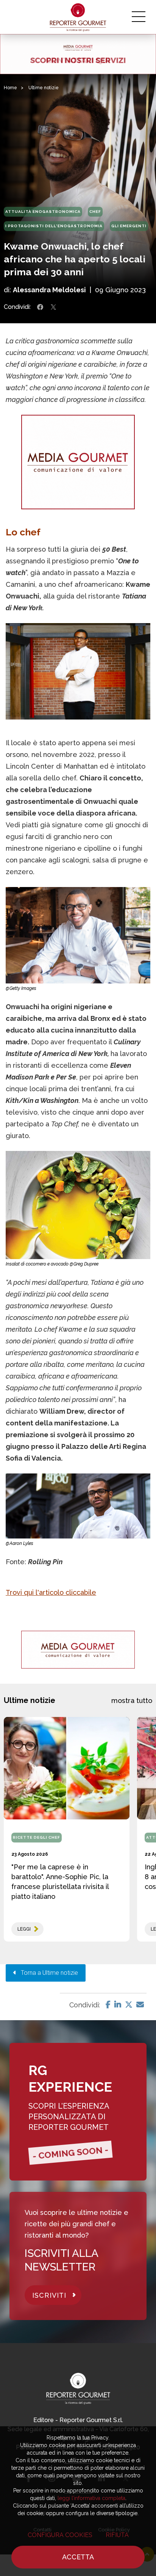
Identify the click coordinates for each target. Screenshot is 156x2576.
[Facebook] (108, 2005)
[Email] (140, 2005)
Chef (95, 212)
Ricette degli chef (37, 1837)
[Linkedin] (118, 2005)
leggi (24, 1929)
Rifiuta (117, 2535)
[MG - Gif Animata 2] (78, 54)
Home (10, 88)
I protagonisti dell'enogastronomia (54, 226)
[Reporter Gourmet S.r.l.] (78, 17)
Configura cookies (60, 2535)
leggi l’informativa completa (91, 2498)
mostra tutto (132, 1701)
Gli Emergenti (129, 226)
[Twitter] (129, 2005)
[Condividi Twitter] (53, 307)
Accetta (78, 2557)
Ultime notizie (44, 88)
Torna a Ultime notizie (47, 1973)
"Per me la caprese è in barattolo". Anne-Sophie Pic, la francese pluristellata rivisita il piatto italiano (60, 1882)
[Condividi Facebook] (40, 307)
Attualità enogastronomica (43, 212)
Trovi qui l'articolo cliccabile (51, 1592)
